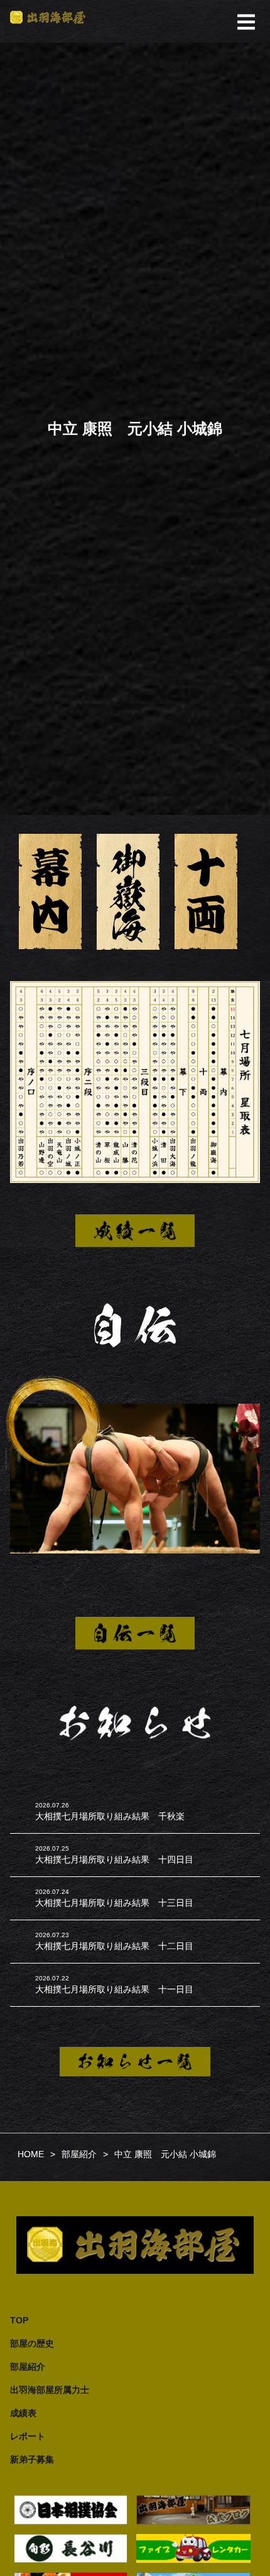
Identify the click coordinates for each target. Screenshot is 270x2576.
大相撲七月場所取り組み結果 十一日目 (114, 1989)
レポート (28, 2436)
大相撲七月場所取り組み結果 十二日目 (114, 1946)
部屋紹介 (28, 2367)
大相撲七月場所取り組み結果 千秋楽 (110, 1816)
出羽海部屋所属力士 (50, 2390)
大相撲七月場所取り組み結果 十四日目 (114, 1859)
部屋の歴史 (32, 2343)
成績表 (23, 2413)
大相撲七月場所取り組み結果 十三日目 (114, 1903)
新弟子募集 (32, 2459)
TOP (19, 2320)
